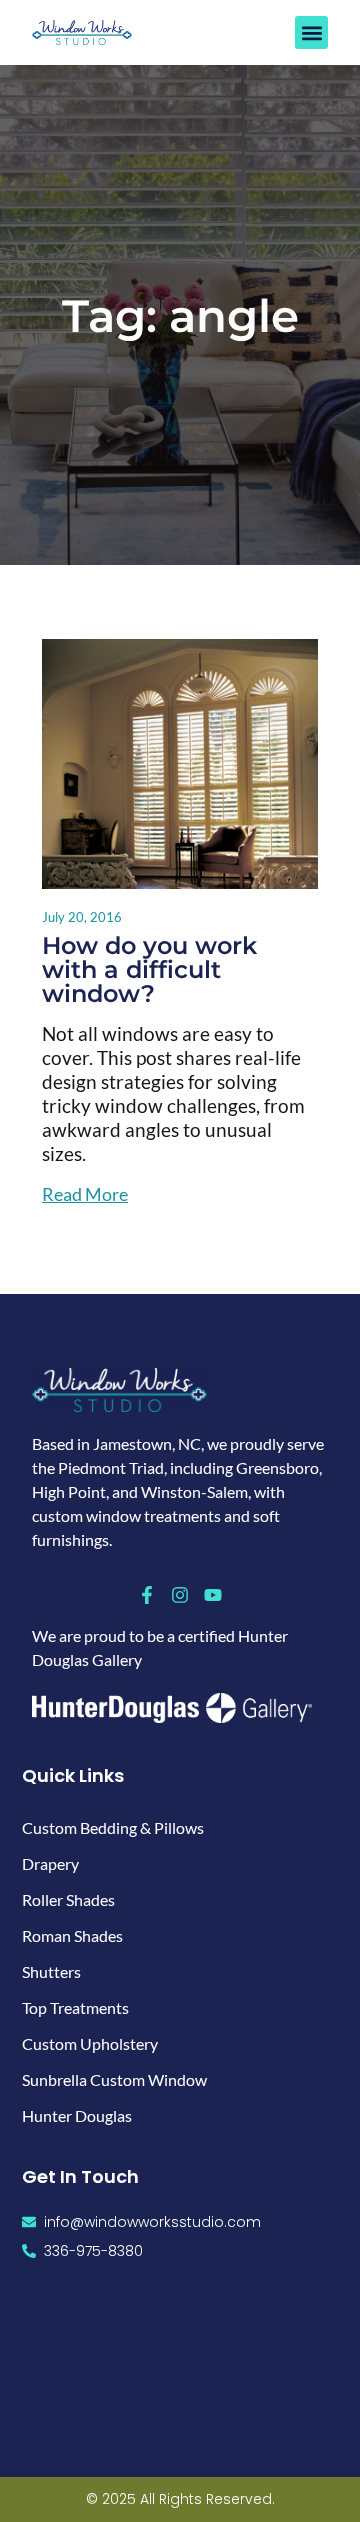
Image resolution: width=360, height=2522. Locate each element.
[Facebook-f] (147, 1595)
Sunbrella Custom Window (114, 2079)
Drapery (50, 1863)
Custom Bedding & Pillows (113, 1827)
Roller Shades (68, 1899)
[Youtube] (213, 1595)
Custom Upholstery (90, 2043)
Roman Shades (72, 1935)
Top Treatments (75, 2007)
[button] (311, 32)
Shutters (51, 1971)
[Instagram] (180, 1595)
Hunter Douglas (77, 2115)
